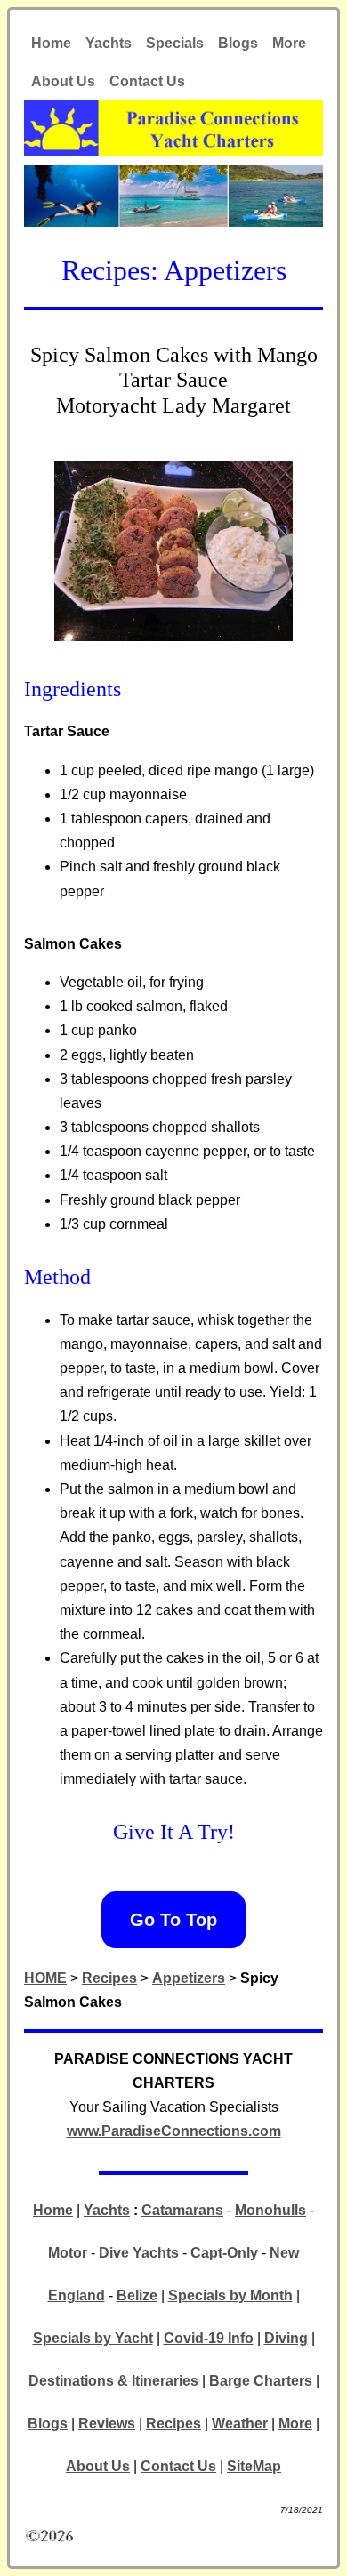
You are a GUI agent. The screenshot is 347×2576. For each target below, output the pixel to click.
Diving (286, 2338)
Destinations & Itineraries (113, 2381)
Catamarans (182, 2210)
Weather (240, 2424)
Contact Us (147, 81)
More (289, 43)
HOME (45, 1978)
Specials (175, 43)
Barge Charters (261, 2381)
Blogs (238, 43)
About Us (63, 81)
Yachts (109, 43)
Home (51, 43)
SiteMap (254, 2466)
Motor (68, 2253)
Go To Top (173, 1920)
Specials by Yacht (93, 2338)
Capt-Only (224, 2253)
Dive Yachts (139, 2253)
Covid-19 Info (209, 2338)
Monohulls (270, 2210)
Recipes (109, 1978)
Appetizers (189, 1978)
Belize (137, 2295)
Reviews (107, 2424)
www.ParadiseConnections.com (174, 2131)
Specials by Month (230, 2295)
